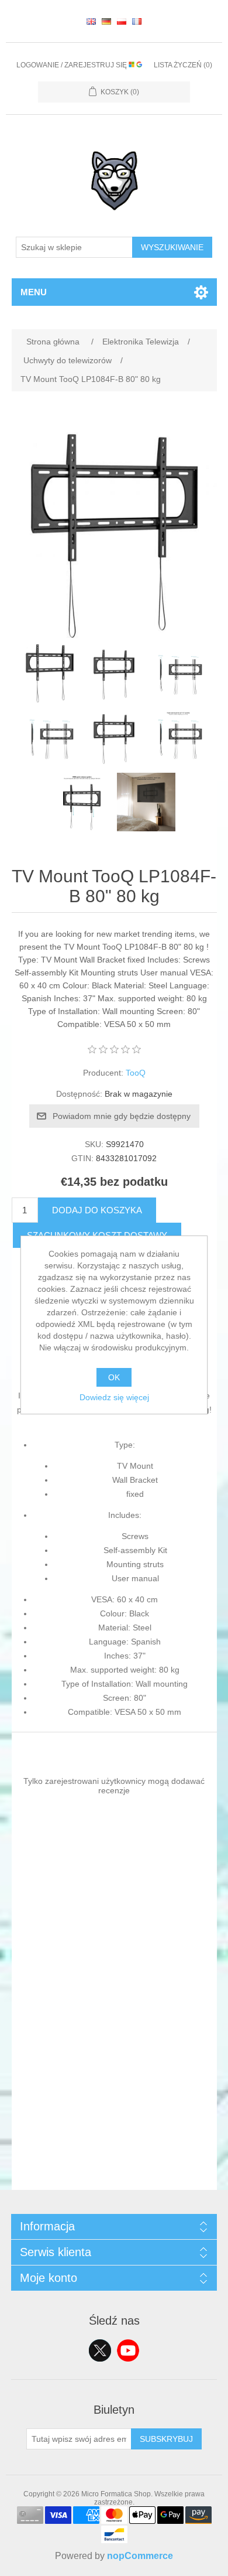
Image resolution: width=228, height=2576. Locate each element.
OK (114, 1377)
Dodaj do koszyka (97, 1210)
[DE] (106, 21)
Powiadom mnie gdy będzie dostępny (122, 1116)
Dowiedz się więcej (114, 1397)
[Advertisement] (114, 2076)
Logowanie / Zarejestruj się (72, 65)
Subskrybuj (166, 2439)
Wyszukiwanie (172, 247)
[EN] (91, 21)
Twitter (100, 2350)
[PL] (122, 21)
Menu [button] (34, 292)
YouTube (128, 2350)
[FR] (137, 21)
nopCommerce (140, 2556)
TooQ (136, 1073)
